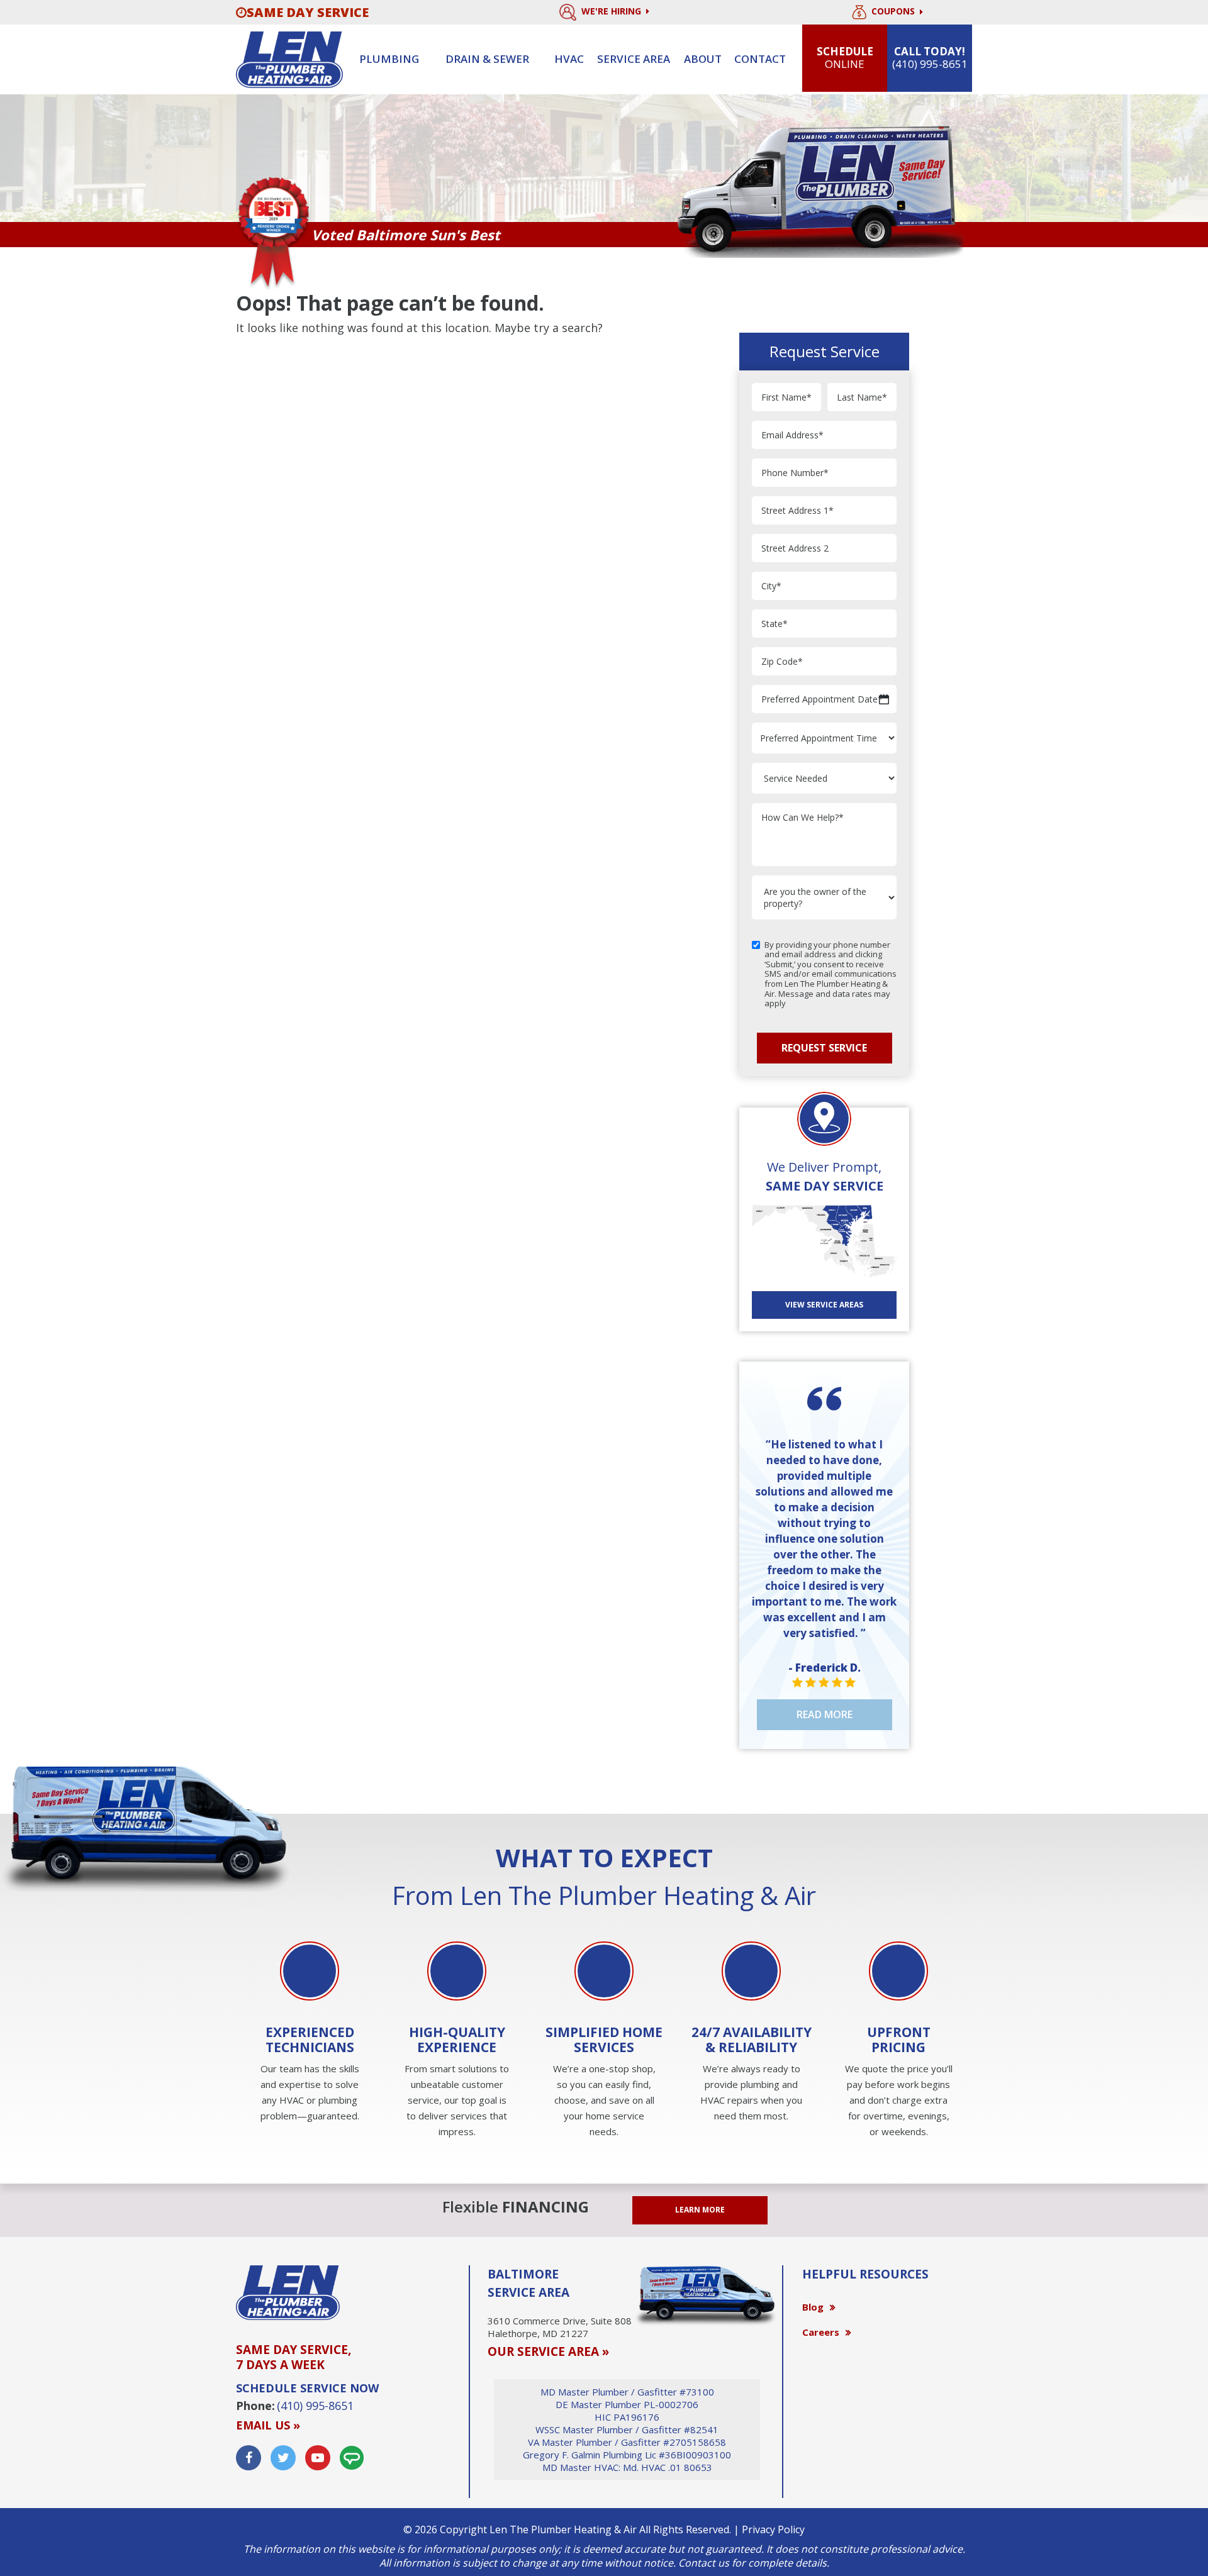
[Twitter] (283, 2458)
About (703, 59)
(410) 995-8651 (315, 2406)
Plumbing (389, 59)
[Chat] (352, 2458)
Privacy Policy (773, 2529)
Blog (813, 2307)
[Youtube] (318, 2458)
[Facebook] (249, 2458)
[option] (310, 2033)
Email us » (268, 2425)
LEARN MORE (700, 2210)
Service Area (634, 59)
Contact (760, 59)
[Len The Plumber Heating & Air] (289, 58)
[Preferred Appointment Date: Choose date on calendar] (884, 699)
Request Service (824, 1048)
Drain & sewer (487, 59)
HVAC (569, 59)
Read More (825, 1714)
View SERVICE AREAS (824, 1305)
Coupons (894, 12)
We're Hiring (612, 11)
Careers (821, 2332)
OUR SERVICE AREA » (548, 2351)
